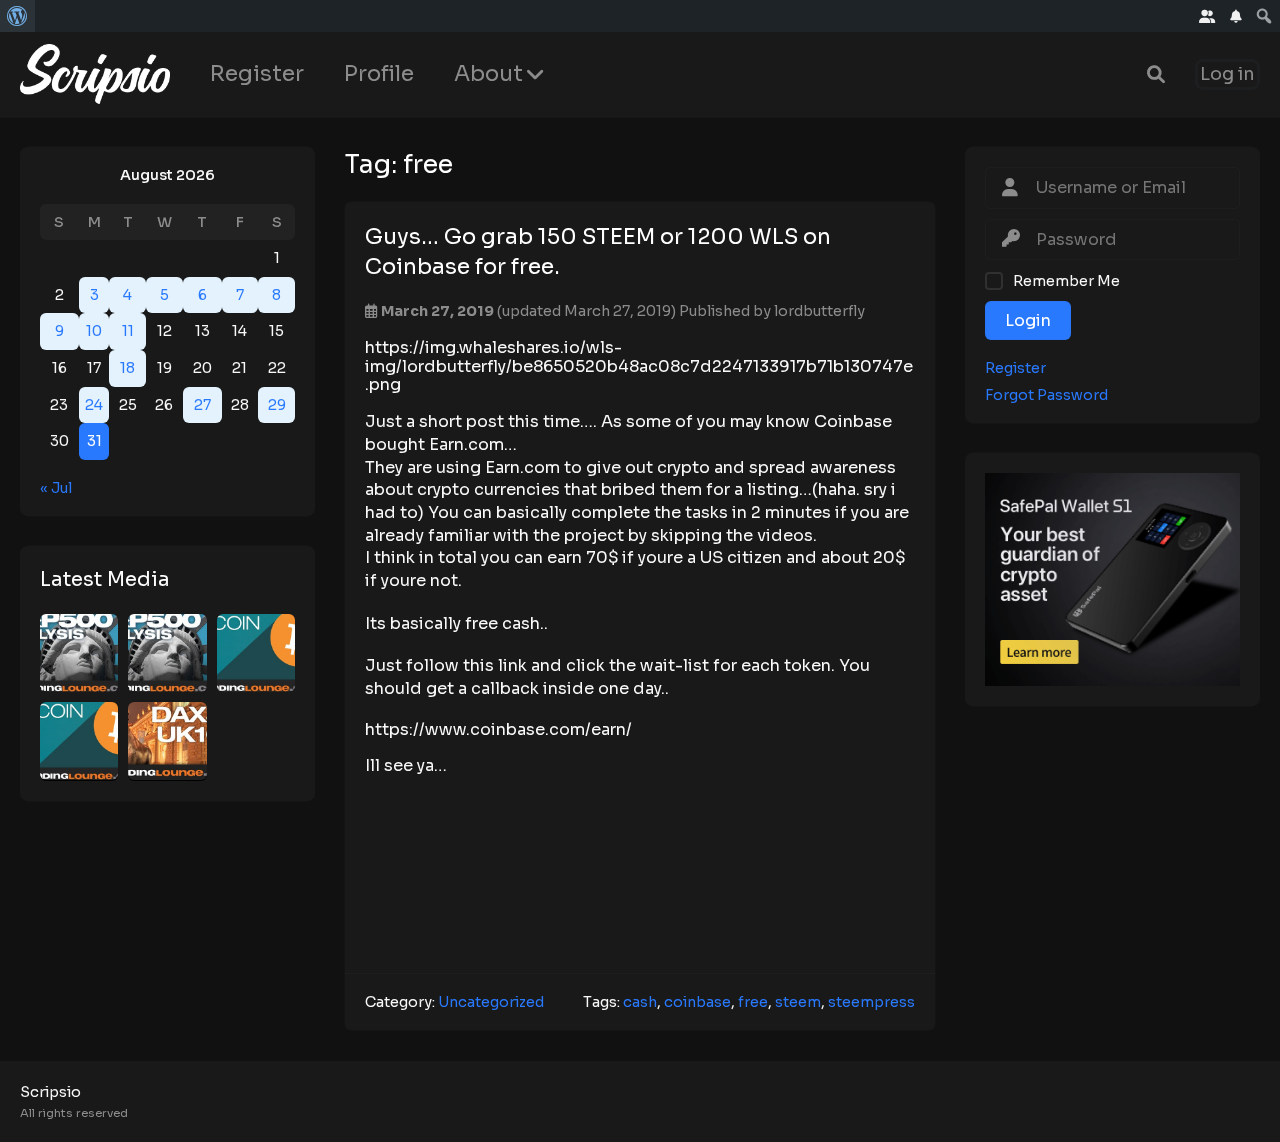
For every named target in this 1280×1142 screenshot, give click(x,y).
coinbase (697, 1002)
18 (127, 368)
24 (94, 404)
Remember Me (1066, 280)
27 (202, 404)
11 (128, 331)
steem (798, 1002)
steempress (871, 1002)
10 (94, 331)
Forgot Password (1046, 394)
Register (257, 73)
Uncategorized (491, 1002)
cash (640, 1002)
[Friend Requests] (1207, 16)
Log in (1227, 74)
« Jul (56, 487)
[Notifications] (1236, 16)
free (753, 1002)
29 (277, 404)
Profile (379, 73)
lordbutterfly (819, 311)
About (488, 73)
